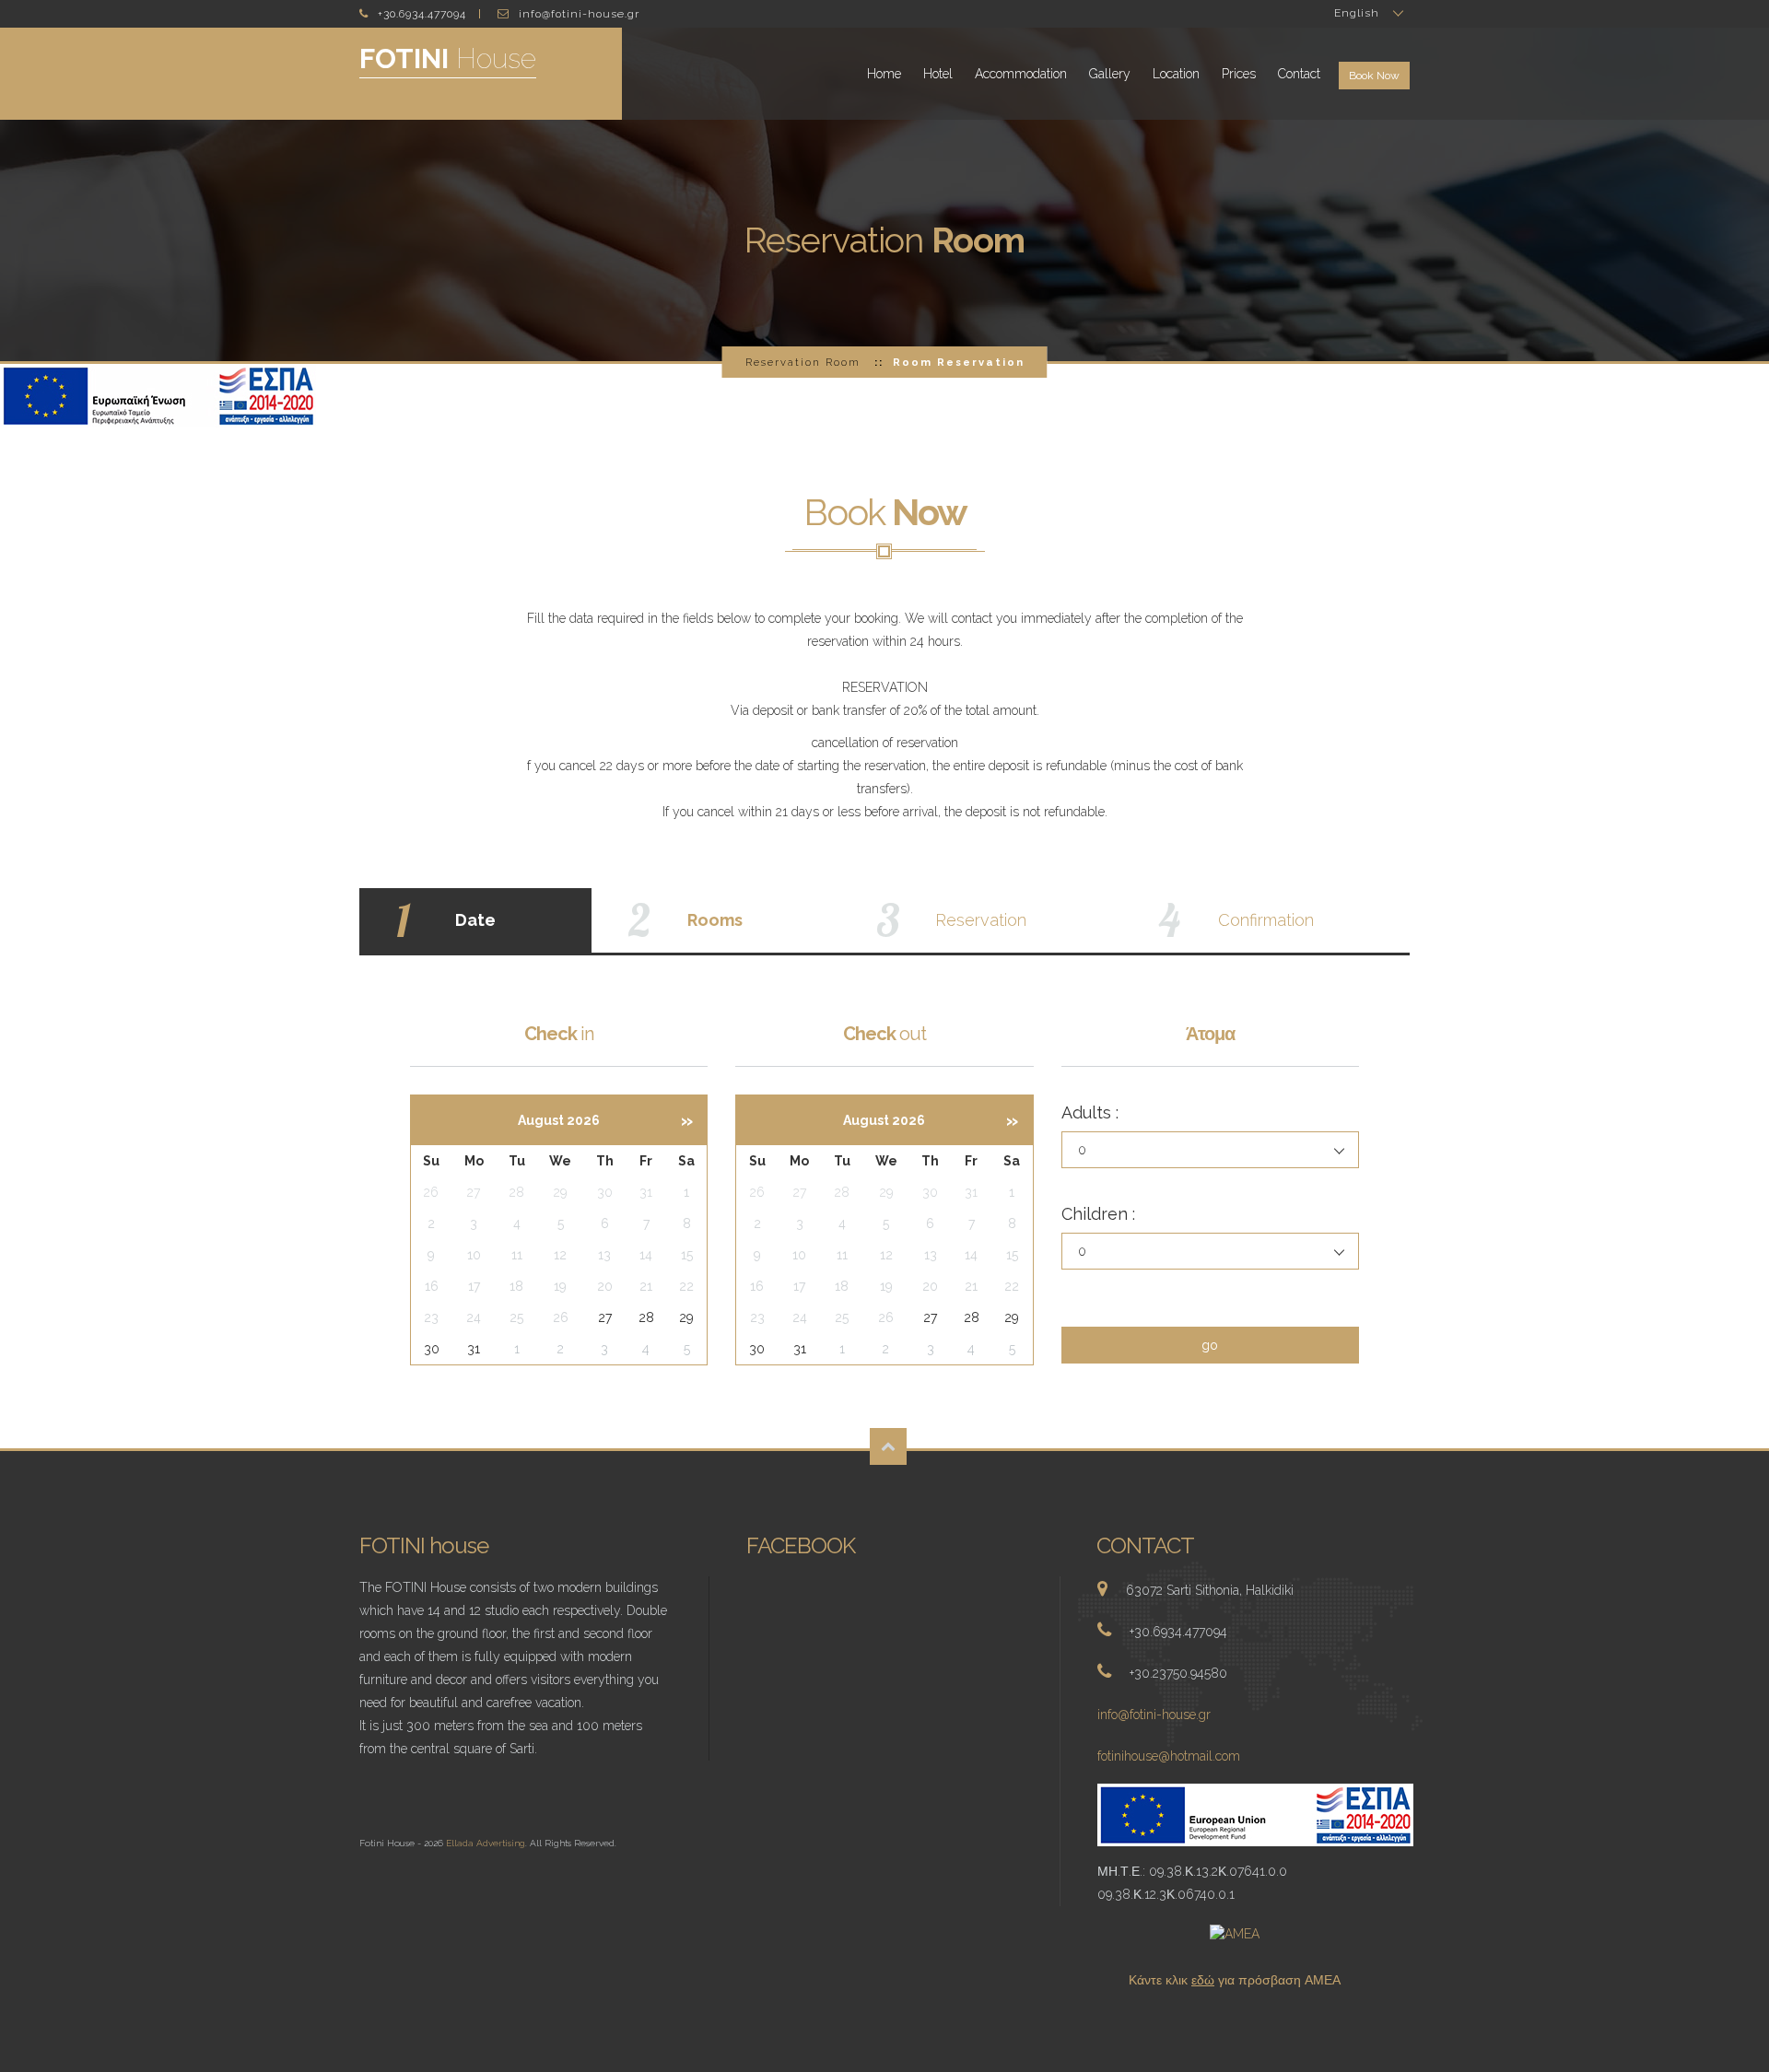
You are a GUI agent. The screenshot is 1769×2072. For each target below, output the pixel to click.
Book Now (1374, 76)
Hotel (938, 74)
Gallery (1110, 74)
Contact (1299, 74)
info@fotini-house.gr (1154, 1715)
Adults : (1090, 1112)
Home (884, 74)
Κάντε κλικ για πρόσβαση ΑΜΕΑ (1235, 1980)
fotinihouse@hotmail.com (1169, 1756)
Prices (1239, 74)
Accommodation (1021, 74)
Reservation (803, 362)
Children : (1098, 1214)
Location (1176, 74)
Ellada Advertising (486, 1843)
